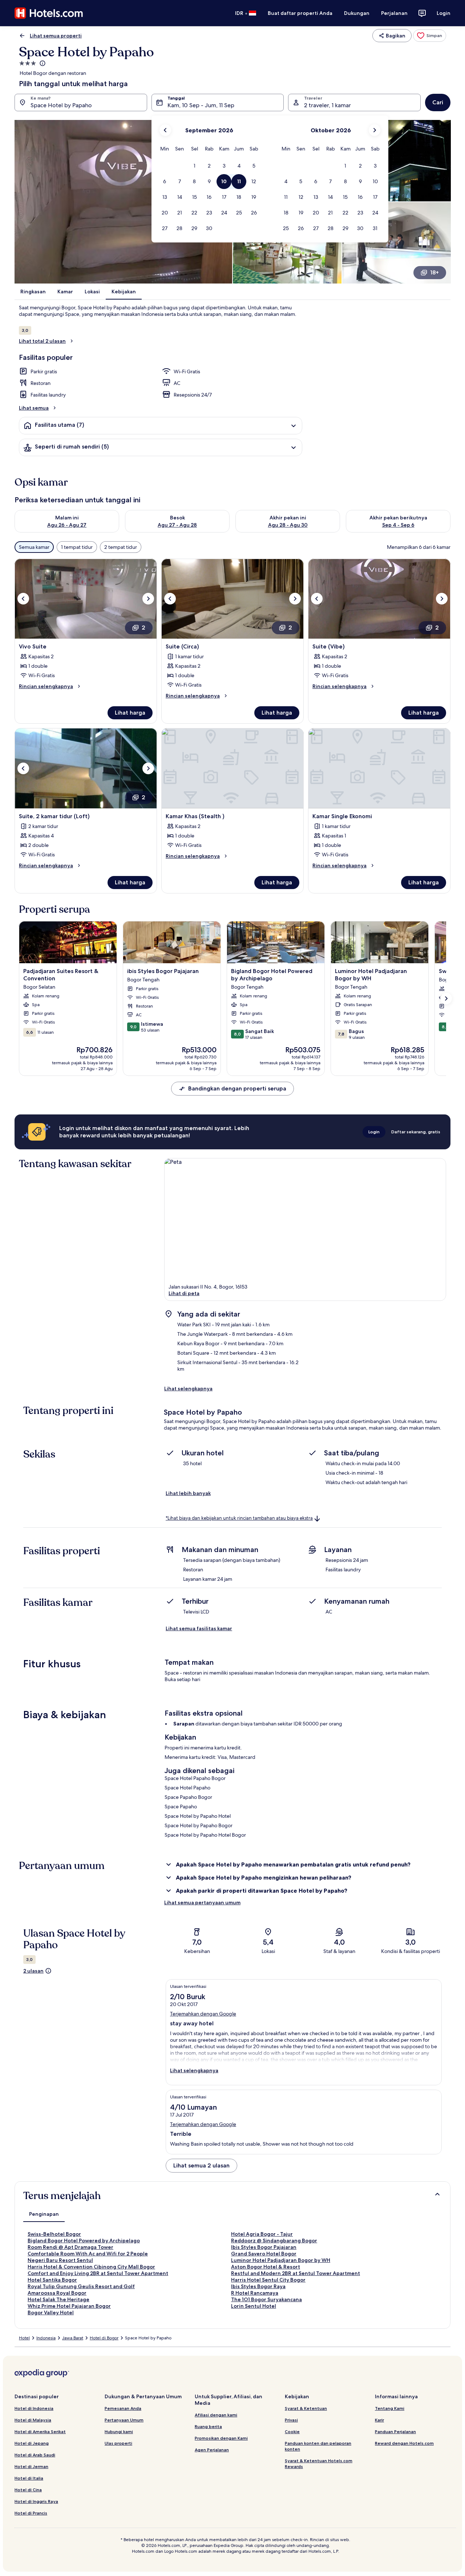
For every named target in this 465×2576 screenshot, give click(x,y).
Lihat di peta (184, 1293)
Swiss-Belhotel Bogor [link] (54, 2234)
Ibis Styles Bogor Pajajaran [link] (264, 2247)
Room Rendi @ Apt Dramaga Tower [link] (70, 2247)
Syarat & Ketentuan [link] (306, 2408)
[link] (430, 36)
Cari (438, 102)
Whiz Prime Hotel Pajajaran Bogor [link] (69, 2306)
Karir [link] (379, 2420)
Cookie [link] (292, 2432)
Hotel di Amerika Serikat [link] (40, 2432)
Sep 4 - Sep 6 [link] (398, 525)
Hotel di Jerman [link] (31, 2466)
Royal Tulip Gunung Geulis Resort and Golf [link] (81, 2286)
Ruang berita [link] (208, 2426)
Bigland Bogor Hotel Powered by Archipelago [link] (84, 2241)
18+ (434, 272)
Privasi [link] (291, 2420)
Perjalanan (394, 13)
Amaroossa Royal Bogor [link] (57, 2293)
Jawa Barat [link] (73, 2338)
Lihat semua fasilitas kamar (199, 1628)
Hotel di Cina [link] (28, 2490)
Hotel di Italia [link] (29, 2478)
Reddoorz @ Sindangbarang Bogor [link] (274, 2241)
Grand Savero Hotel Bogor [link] (264, 2254)
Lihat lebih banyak (188, 1493)
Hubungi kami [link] (119, 2432)
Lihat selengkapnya (188, 1389)
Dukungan (357, 13)
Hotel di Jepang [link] (32, 2443)
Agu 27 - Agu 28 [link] (177, 525)
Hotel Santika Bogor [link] (52, 2280)
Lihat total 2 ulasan (42, 341)
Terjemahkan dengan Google (203, 2014)
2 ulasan (33, 1971)
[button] (194, 166)
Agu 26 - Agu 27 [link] (67, 525)
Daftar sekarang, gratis (416, 1132)
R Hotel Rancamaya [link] (255, 2293)
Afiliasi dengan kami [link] (216, 2415)
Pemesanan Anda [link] (123, 2408)
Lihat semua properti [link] (56, 36)
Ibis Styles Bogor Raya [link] (258, 2286)
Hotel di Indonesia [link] (34, 2408)
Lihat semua (34, 408)
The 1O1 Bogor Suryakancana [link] (266, 2299)
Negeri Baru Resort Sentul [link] (60, 2260)
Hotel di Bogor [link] (104, 2338)
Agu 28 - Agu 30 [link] (288, 525)
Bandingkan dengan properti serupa (237, 1088)
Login (444, 13)
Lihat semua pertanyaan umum (202, 1902)
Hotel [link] (24, 2338)
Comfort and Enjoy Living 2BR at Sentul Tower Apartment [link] (98, 2273)
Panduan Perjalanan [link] (395, 2432)
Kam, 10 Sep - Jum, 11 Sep (201, 105)
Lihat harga (130, 713)
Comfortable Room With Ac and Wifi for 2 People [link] (88, 2254)
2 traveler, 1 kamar (327, 105)
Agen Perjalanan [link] (212, 2450)
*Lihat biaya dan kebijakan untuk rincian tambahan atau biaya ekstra (239, 1518)
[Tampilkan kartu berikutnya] (446, 998)
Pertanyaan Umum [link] (124, 2420)
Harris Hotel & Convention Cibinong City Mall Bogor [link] (91, 2267)
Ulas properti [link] (118, 2443)
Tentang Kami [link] (390, 2408)
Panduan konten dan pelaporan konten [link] (318, 2446)
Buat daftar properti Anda (300, 13)
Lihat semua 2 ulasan (201, 2165)
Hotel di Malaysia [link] (33, 2420)
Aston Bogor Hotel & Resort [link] (266, 2267)
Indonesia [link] (46, 2338)
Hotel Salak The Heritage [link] (58, 2299)
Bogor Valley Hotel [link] (51, 2312)
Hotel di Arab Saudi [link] (35, 2455)
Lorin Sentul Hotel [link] (254, 2306)
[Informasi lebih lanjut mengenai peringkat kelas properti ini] (42, 63)
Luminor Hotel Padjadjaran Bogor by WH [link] (281, 2260)
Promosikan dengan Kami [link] (221, 2438)
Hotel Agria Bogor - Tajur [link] (262, 2234)
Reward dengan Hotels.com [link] (404, 2443)
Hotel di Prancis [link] (31, 2513)
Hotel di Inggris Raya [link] (36, 2501)
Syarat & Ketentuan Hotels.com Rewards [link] (319, 2464)
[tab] (44, 2214)
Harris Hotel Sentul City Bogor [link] (268, 2280)
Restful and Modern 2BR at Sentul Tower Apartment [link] (296, 2273)
